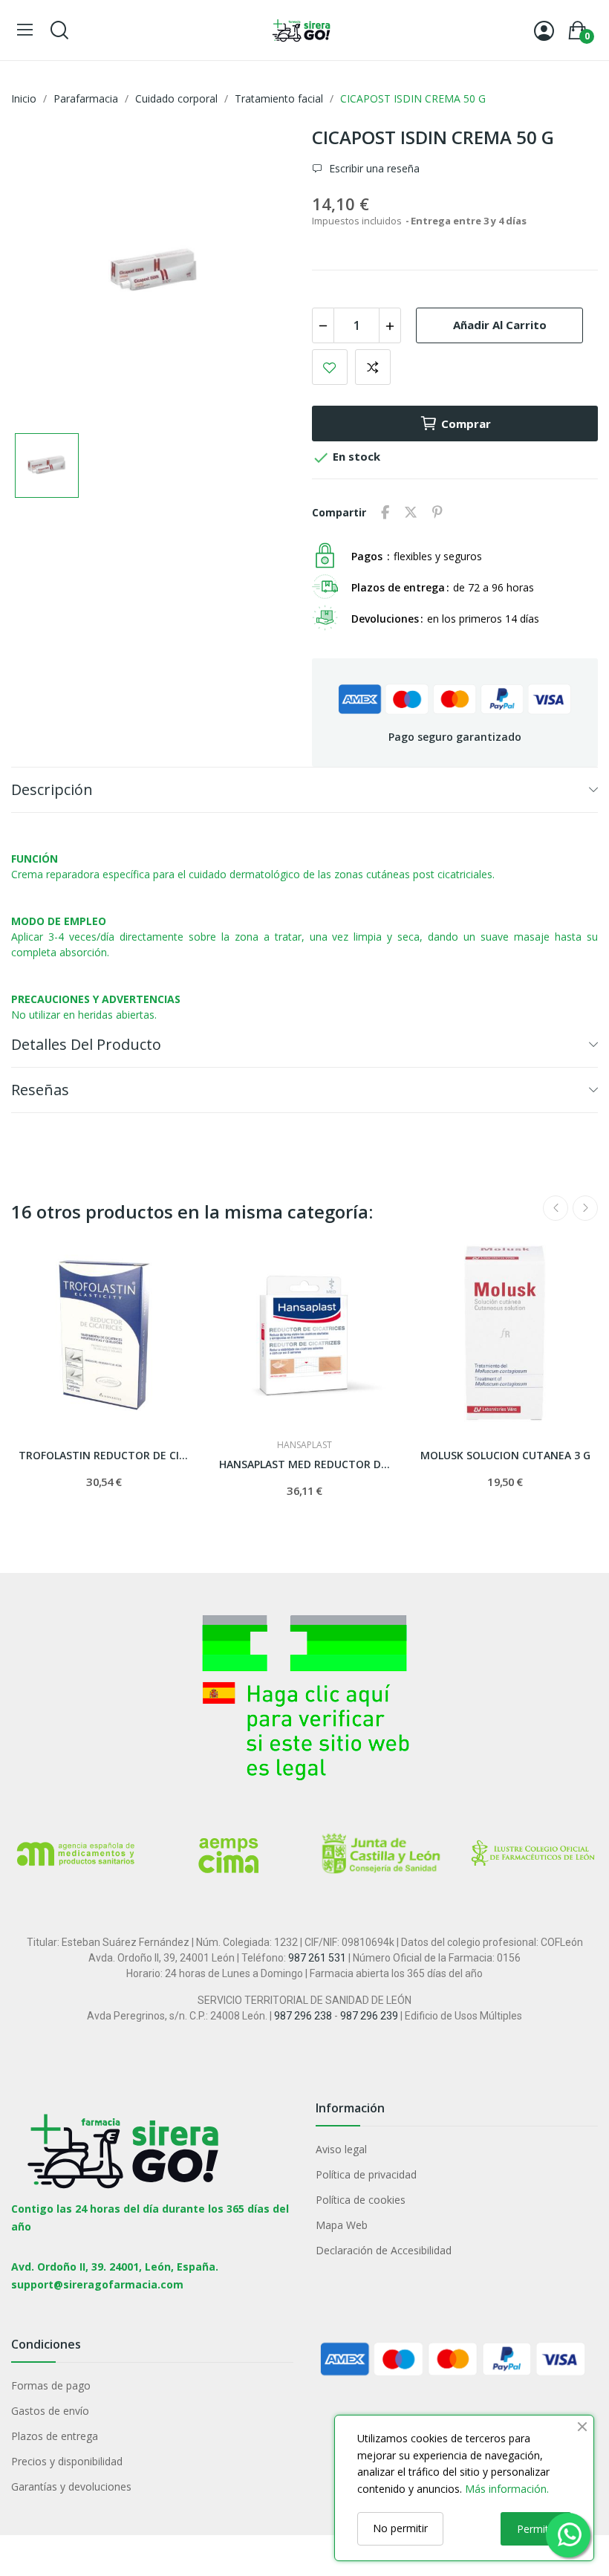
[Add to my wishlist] (330, 367)
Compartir (385, 513)
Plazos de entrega (55, 2436)
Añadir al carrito (500, 325)
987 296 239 (369, 2016)
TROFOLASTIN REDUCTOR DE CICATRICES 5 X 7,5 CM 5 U (104, 1455)
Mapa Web (342, 2225)
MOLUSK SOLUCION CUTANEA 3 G (505, 1455)
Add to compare (373, 367)
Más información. (507, 2489)
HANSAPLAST (304, 1445)
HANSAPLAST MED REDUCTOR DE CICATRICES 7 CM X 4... (304, 1464)
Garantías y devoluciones (71, 2486)
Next (585, 1208)
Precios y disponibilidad (67, 2461)
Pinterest (437, 513)
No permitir (400, 2528)
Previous (556, 1208)
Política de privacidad (366, 2174)
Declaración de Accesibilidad (384, 2250)
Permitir (536, 2529)
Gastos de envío (50, 2411)
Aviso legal (341, 2149)
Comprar (466, 424)
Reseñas (40, 1090)
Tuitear (411, 513)
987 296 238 (303, 2016)
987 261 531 (317, 1958)
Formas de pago (51, 2385)
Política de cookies (361, 2200)
